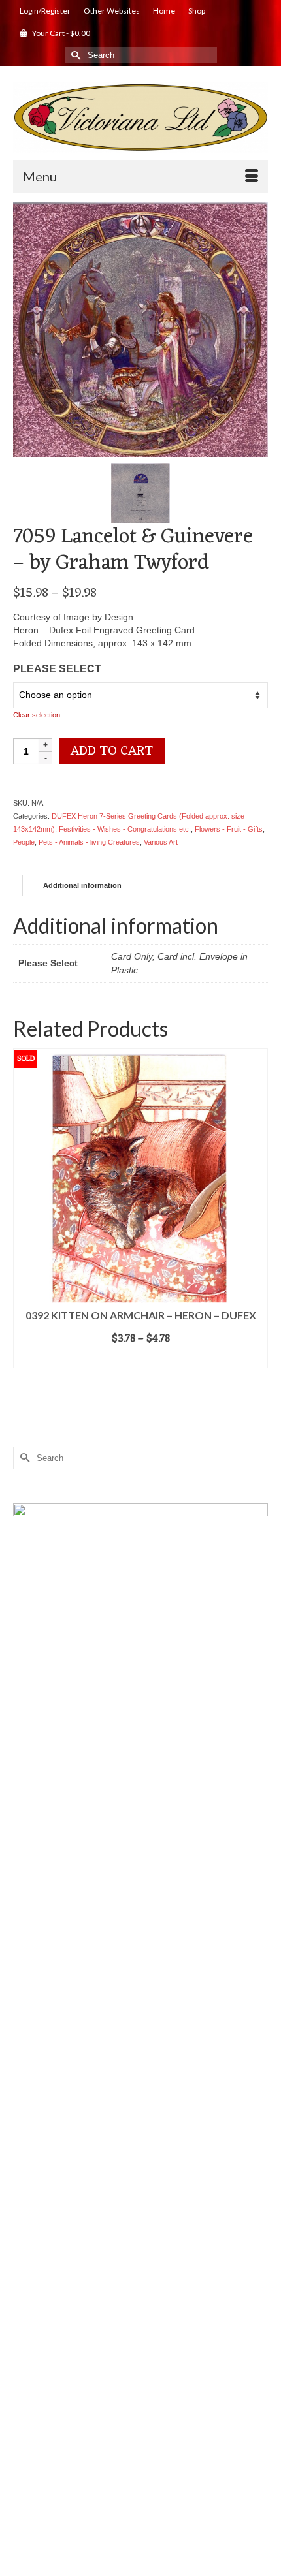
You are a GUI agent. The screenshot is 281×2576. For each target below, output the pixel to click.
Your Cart (60, 33)
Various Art (161, 842)
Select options (141, 1359)
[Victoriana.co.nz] (140, 118)
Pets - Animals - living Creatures (89, 842)
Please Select (57, 669)
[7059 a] (140, 492)
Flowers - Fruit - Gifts (229, 829)
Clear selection (37, 715)
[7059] (140, 329)
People (24, 842)
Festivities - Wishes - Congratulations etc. (125, 829)
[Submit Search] (74, 55)
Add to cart (112, 751)
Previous (25, 1211)
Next (256, 1211)
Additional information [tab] (82, 885)
